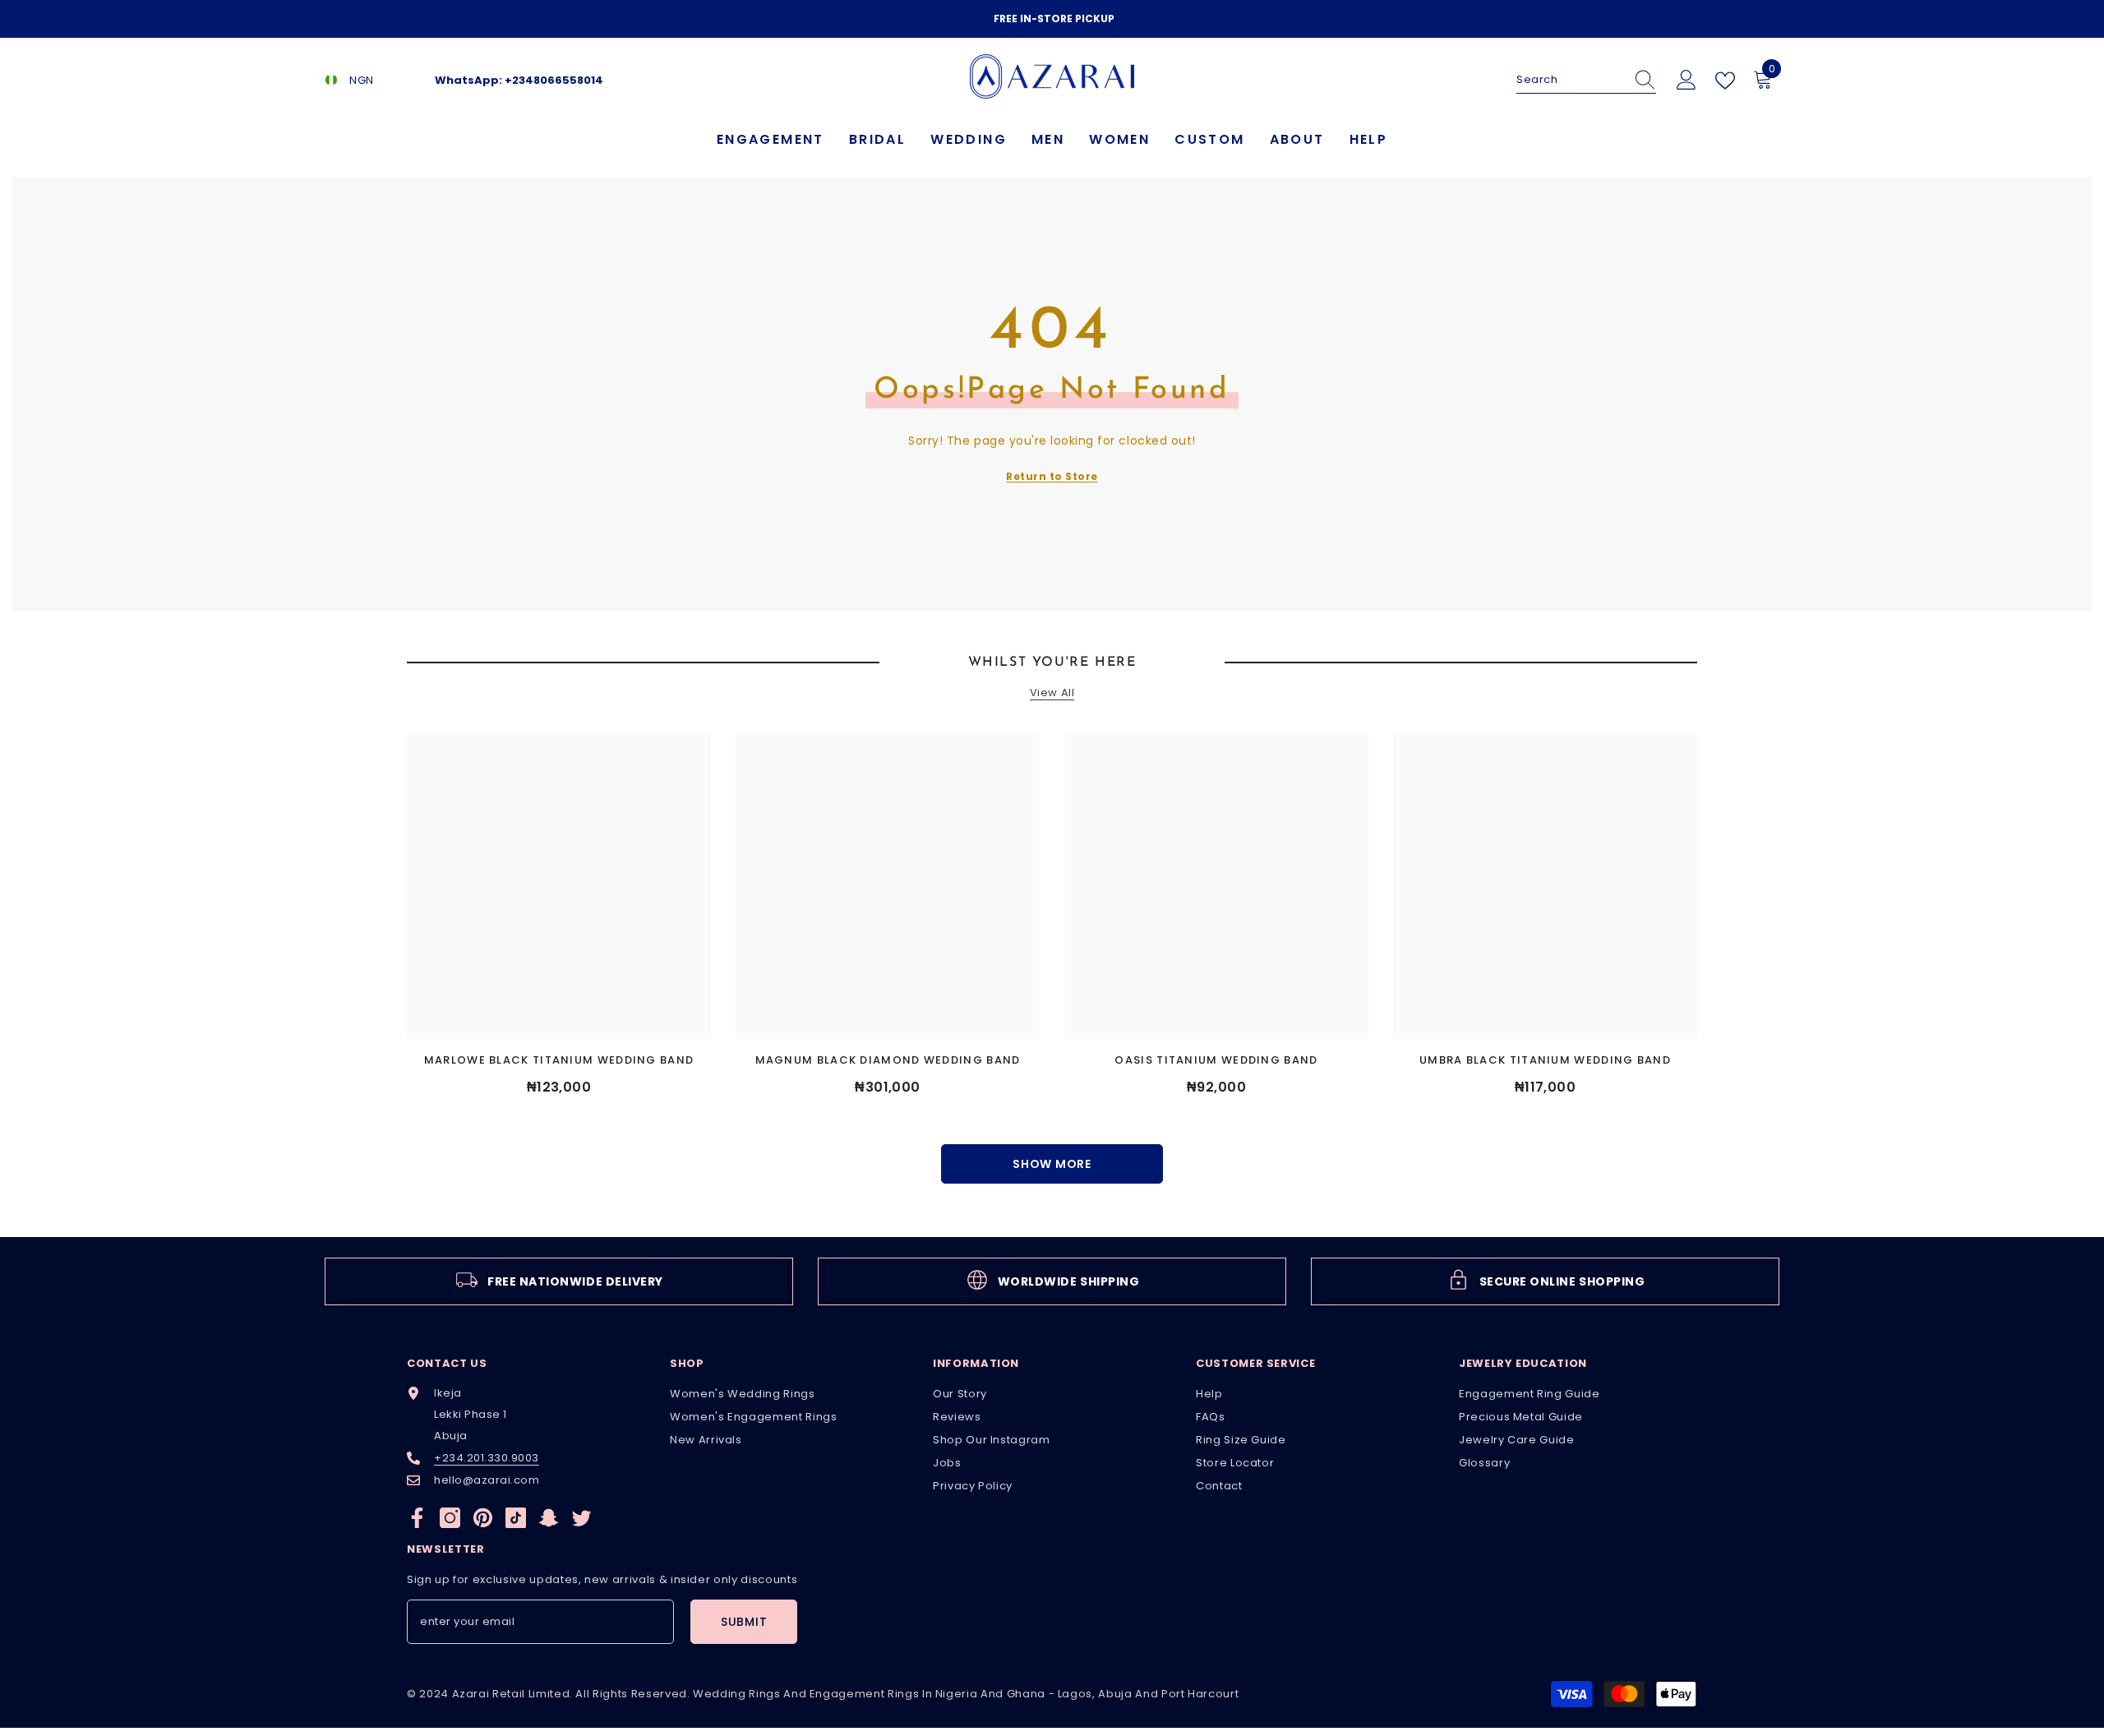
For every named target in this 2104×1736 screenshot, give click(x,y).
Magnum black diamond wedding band (888, 1060)
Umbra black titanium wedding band (1545, 1060)
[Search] (1586, 80)
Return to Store (1052, 476)
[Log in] (1686, 81)
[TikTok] (516, 1518)
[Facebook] (417, 1518)
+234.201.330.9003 (487, 1458)
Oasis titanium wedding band (1216, 1060)
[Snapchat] (549, 1518)
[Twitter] (581, 1518)
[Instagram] (450, 1518)
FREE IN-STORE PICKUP (1054, 18)
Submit (744, 1622)
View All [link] (1052, 693)
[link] (559, 1281)
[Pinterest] (483, 1518)
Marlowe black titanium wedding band (559, 1060)
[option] (1052, 19)
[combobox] (1571, 80)
